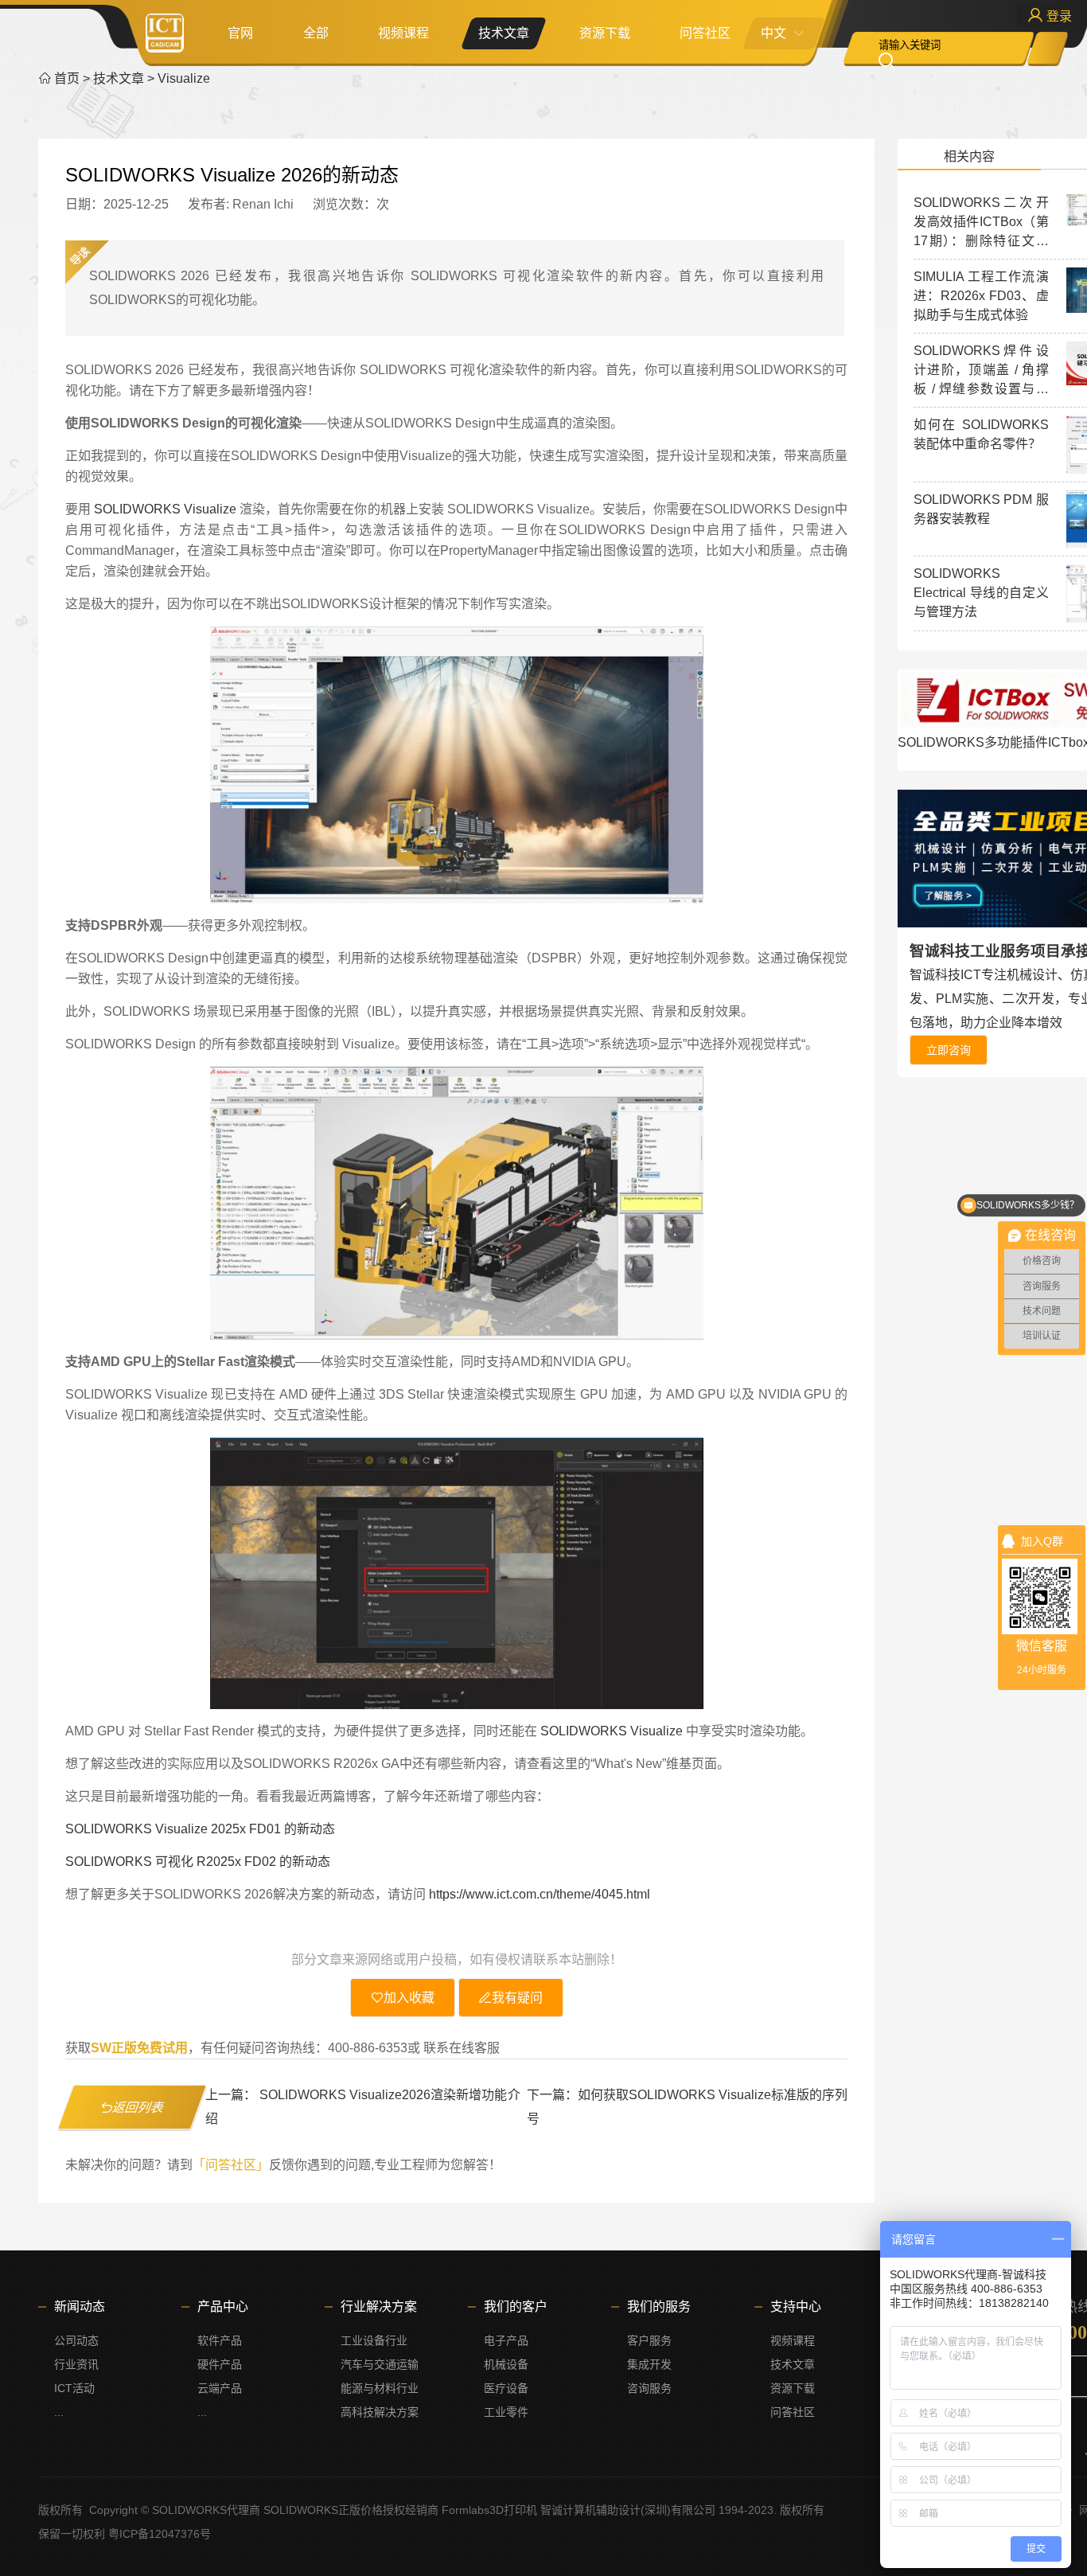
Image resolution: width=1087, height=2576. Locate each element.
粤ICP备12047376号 (160, 2534)
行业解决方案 (379, 2307)
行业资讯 (76, 2364)
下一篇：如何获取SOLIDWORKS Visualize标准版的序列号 (688, 2107)
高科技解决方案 (380, 2412)
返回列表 (138, 2108)
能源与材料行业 (380, 2388)
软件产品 (220, 2340)
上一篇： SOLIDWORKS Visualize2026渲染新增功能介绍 (363, 2107)
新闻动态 (80, 2307)
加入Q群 (1042, 1541)
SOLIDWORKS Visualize (165, 509)
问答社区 (705, 33)
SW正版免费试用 (139, 2048)
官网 (240, 33)
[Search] (904, 61)
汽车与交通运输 (380, 2364)
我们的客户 (516, 2307)
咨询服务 (649, 2388)
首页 (67, 78)
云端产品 (220, 2388)
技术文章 (504, 33)
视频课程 (403, 33)
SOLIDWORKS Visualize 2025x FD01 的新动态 (200, 1829)
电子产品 (506, 2340)
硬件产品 (220, 2364)
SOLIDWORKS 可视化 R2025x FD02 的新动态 (198, 1862)
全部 (316, 33)
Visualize (184, 78)
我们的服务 (659, 2307)
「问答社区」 (231, 2165)
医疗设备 (506, 2388)
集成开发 (649, 2364)
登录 (1058, 16)
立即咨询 (949, 1050)
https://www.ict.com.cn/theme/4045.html (540, 1894)
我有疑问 (517, 1998)
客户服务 (649, 2340)
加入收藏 (409, 1998)
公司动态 (76, 2340)
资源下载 (605, 33)
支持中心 (796, 2307)
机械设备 (506, 2364)
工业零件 (506, 2412)
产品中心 (223, 2307)
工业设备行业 (374, 2340)
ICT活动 (74, 2388)
